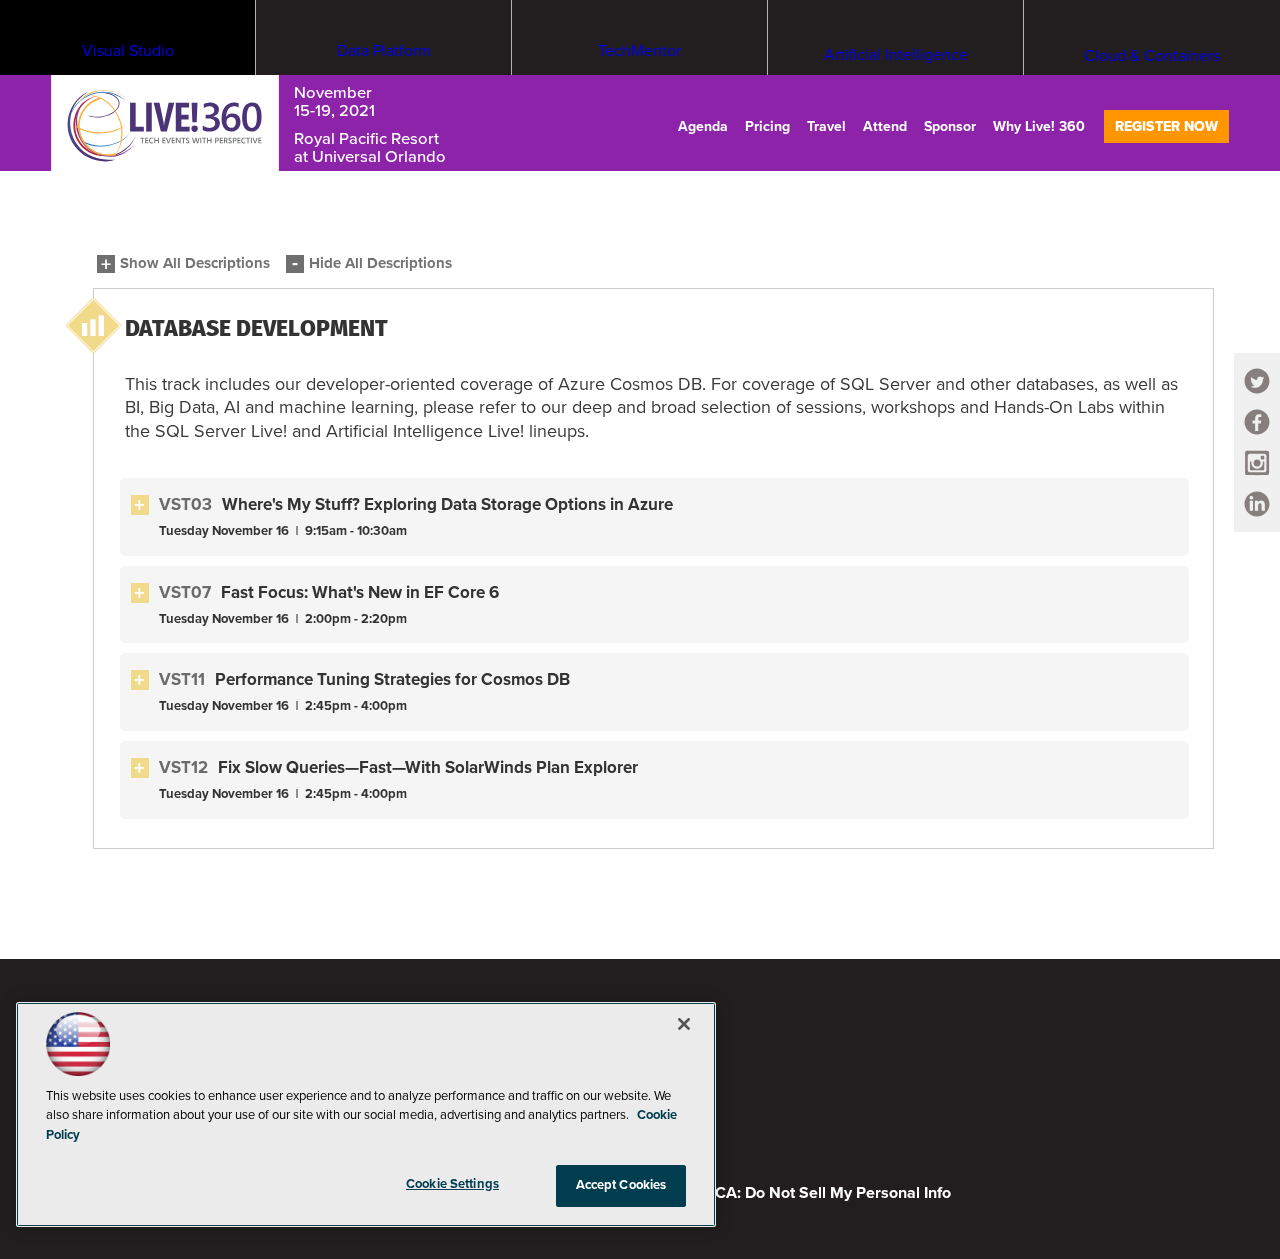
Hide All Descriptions (380, 263)
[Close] (684, 1024)
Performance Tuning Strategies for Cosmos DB (392, 679)
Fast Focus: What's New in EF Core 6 (360, 592)
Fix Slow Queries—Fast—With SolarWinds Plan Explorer (428, 767)
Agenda (703, 126)
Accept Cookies (621, 1185)
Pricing (767, 126)
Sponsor (950, 126)
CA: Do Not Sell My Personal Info (833, 1193)
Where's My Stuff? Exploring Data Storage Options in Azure (447, 504)
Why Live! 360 (1039, 126)
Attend (885, 126)
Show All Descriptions (195, 263)
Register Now (1166, 126)
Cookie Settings (452, 1184)
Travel (826, 126)
